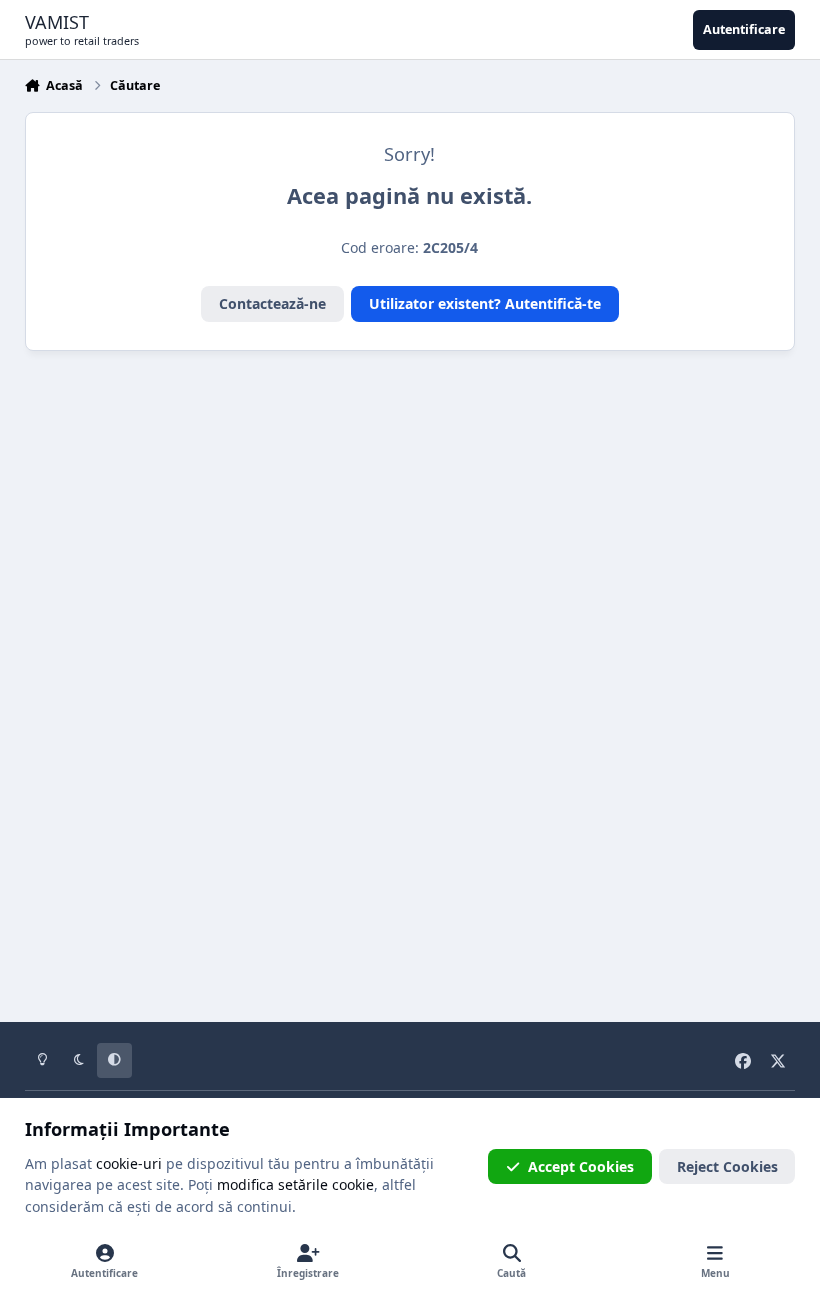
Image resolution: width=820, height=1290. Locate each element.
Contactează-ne (272, 303)
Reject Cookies (727, 1166)
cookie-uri (129, 1163)
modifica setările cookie (295, 1184)
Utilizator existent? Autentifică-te (485, 303)
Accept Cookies (581, 1166)
